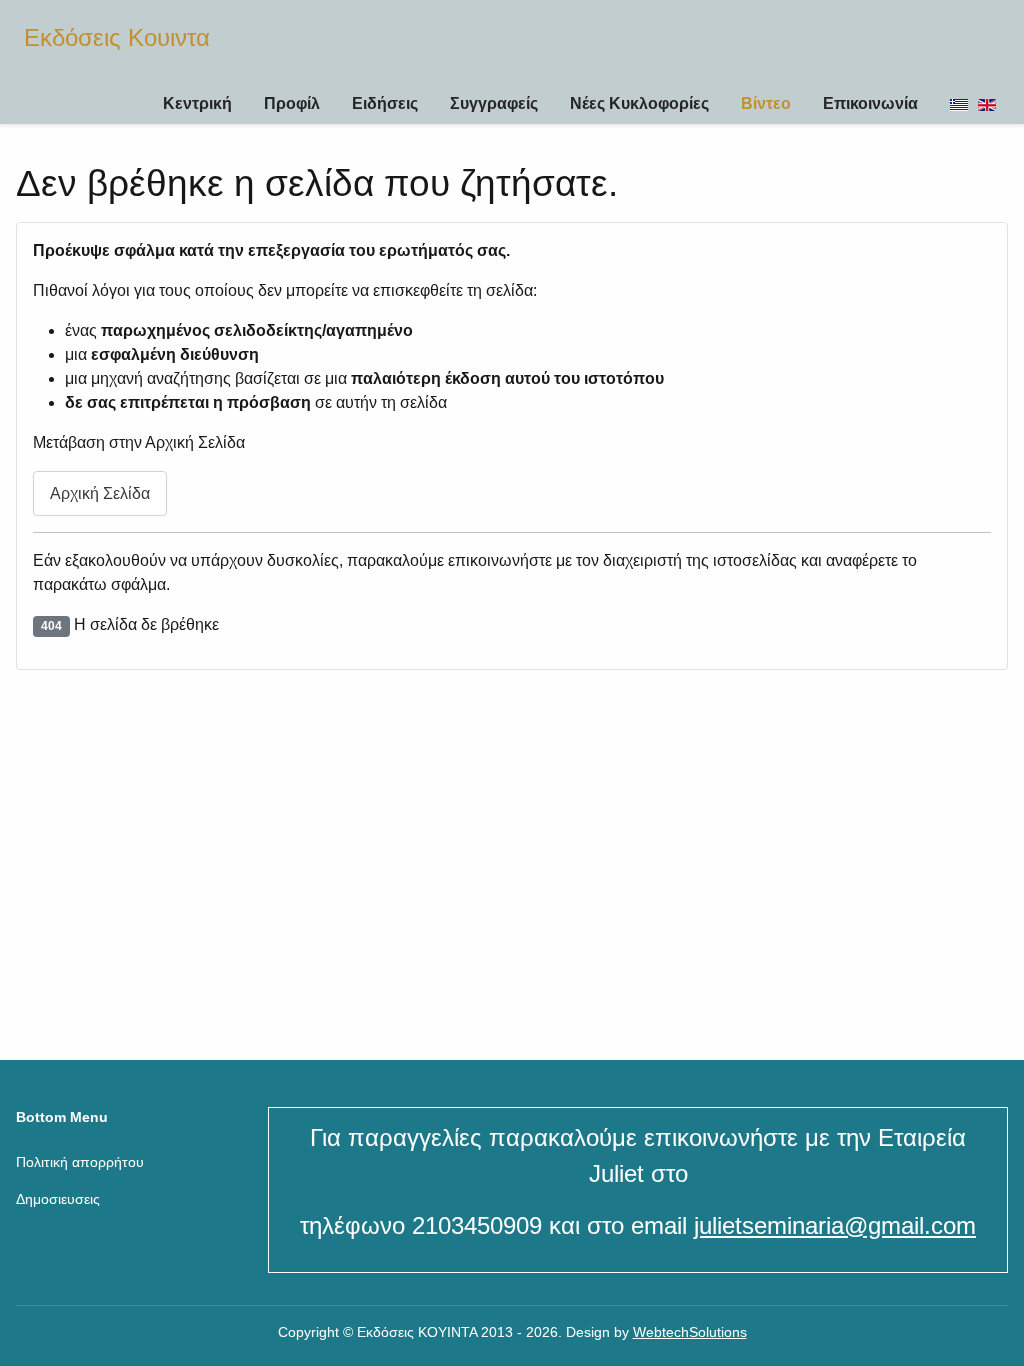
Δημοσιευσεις (58, 1199)
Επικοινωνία (870, 103)
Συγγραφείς (494, 103)
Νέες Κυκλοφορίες (639, 103)
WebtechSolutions (690, 1332)
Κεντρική (197, 103)
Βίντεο (766, 103)
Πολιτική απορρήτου (80, 1162)
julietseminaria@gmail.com (835, 1225)
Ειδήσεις (385, 103)
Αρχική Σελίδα (100, 493)
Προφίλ (292, 103)
